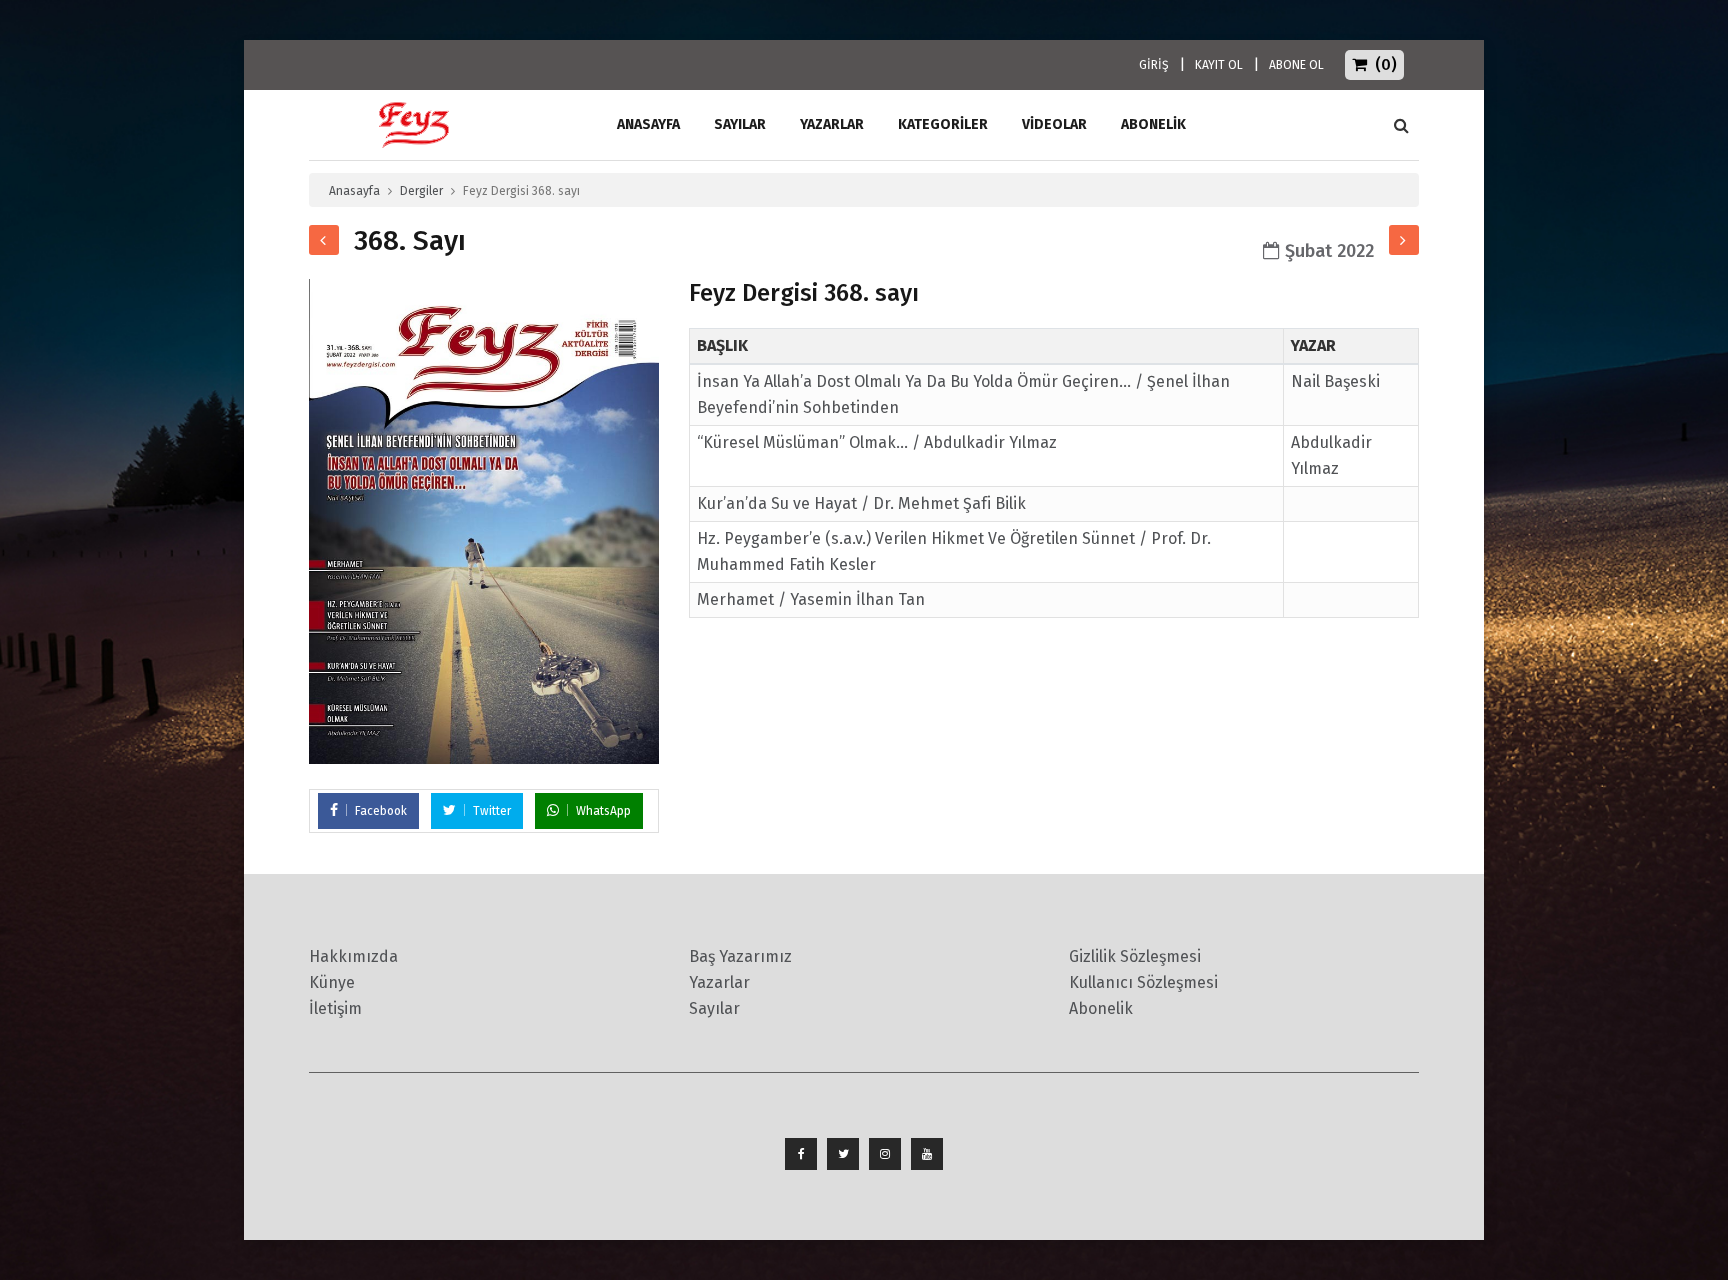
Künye (332, 982)
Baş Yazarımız (740, 956)
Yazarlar (832, 124)
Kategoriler (943, 124)
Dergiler (421, 191)
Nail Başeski (1335, 381)
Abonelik (1101, 1008)
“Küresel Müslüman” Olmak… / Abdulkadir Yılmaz (877, 442)
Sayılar (740, 124)
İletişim (335, 1008)
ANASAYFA (648, 124)
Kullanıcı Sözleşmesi (1143, 982)
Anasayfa (354, 191)
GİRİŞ (1154, 65)
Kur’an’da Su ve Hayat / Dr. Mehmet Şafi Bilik (861, 503)
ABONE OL (1296, 65)
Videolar (1054, 124)
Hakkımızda (353, 956)
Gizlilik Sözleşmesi (1135, 956)
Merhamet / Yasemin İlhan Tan (811, 599)
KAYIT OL (1219, 65)
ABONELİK (1153, 124)
